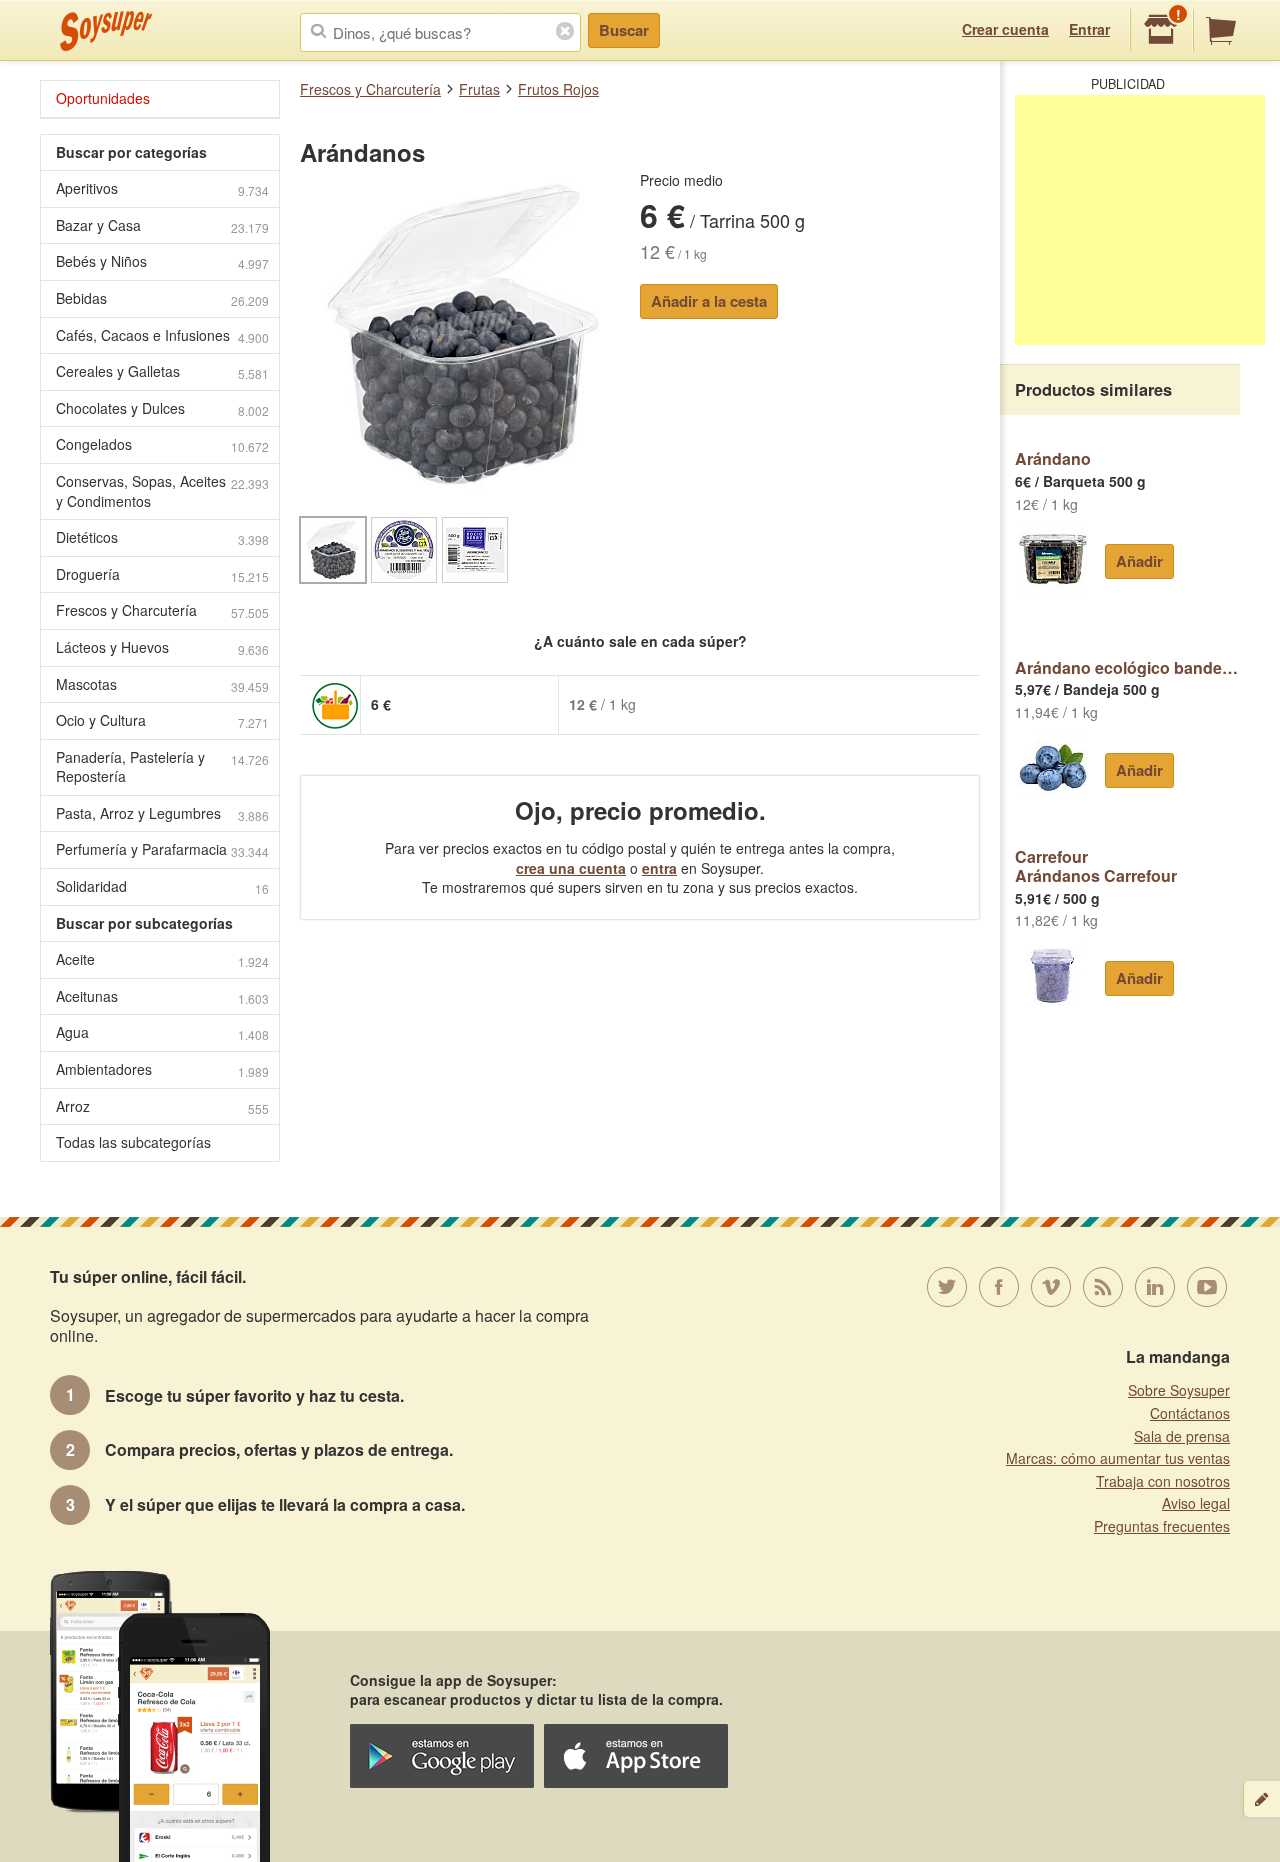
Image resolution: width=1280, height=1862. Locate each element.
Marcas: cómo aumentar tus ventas (1118, 1458)
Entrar (1089, 29)
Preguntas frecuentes (1162, 1526)
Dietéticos (162, 537)
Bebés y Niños (162, 261)
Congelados (162, 444)
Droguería (162, 574)
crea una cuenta (571, 868)
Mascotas (162, 684)
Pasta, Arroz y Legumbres (162, 813)
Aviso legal (1196, 1503)
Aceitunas (162, 996)
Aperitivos (162, 188)
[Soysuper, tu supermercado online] (106, 31)
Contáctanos (1190, 1413)
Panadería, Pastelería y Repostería (162, 767)
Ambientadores (162, 1069)
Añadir (1139, 561)
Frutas (479, 89)
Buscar (624, 30)
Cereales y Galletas (162, 371)
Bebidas (162, 298)
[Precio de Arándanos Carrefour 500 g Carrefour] (1052, 976)
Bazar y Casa (162, 225)
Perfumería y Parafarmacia (162, 849)
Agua (162, 1032)
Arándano (1053, 458)
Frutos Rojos (558, 89)
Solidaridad (162, 886)
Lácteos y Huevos (162, 647)
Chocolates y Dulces (162, 408)
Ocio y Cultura (162, 720)
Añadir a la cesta (709, 301)
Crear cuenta (1005, 29)
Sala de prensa (1182, 1436)
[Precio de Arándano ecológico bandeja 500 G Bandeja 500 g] (1052, 768)
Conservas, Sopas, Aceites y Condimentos (162, 491)
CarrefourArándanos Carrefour (1096, 866)
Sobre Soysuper (1179, 1390)
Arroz (162, 1106)
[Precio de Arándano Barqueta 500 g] (1052, 559)
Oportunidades (103, 98)
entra (659, 868)
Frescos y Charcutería (370, 89)
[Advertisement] (1140, 220)
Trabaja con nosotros (1163, 1481)
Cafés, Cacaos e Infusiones (162, 335)
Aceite (162, 959)
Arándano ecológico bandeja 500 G (1127, 666)
